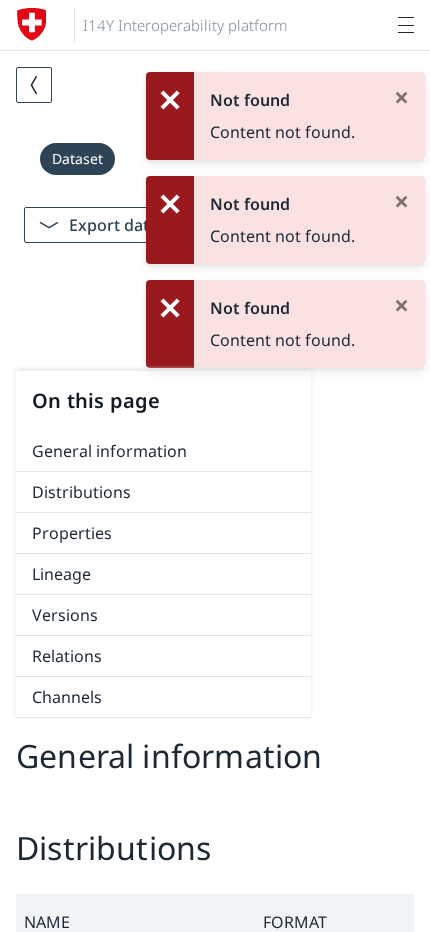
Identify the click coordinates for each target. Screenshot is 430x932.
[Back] (34, 85)
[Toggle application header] (406, 25)
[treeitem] (163, 451)
